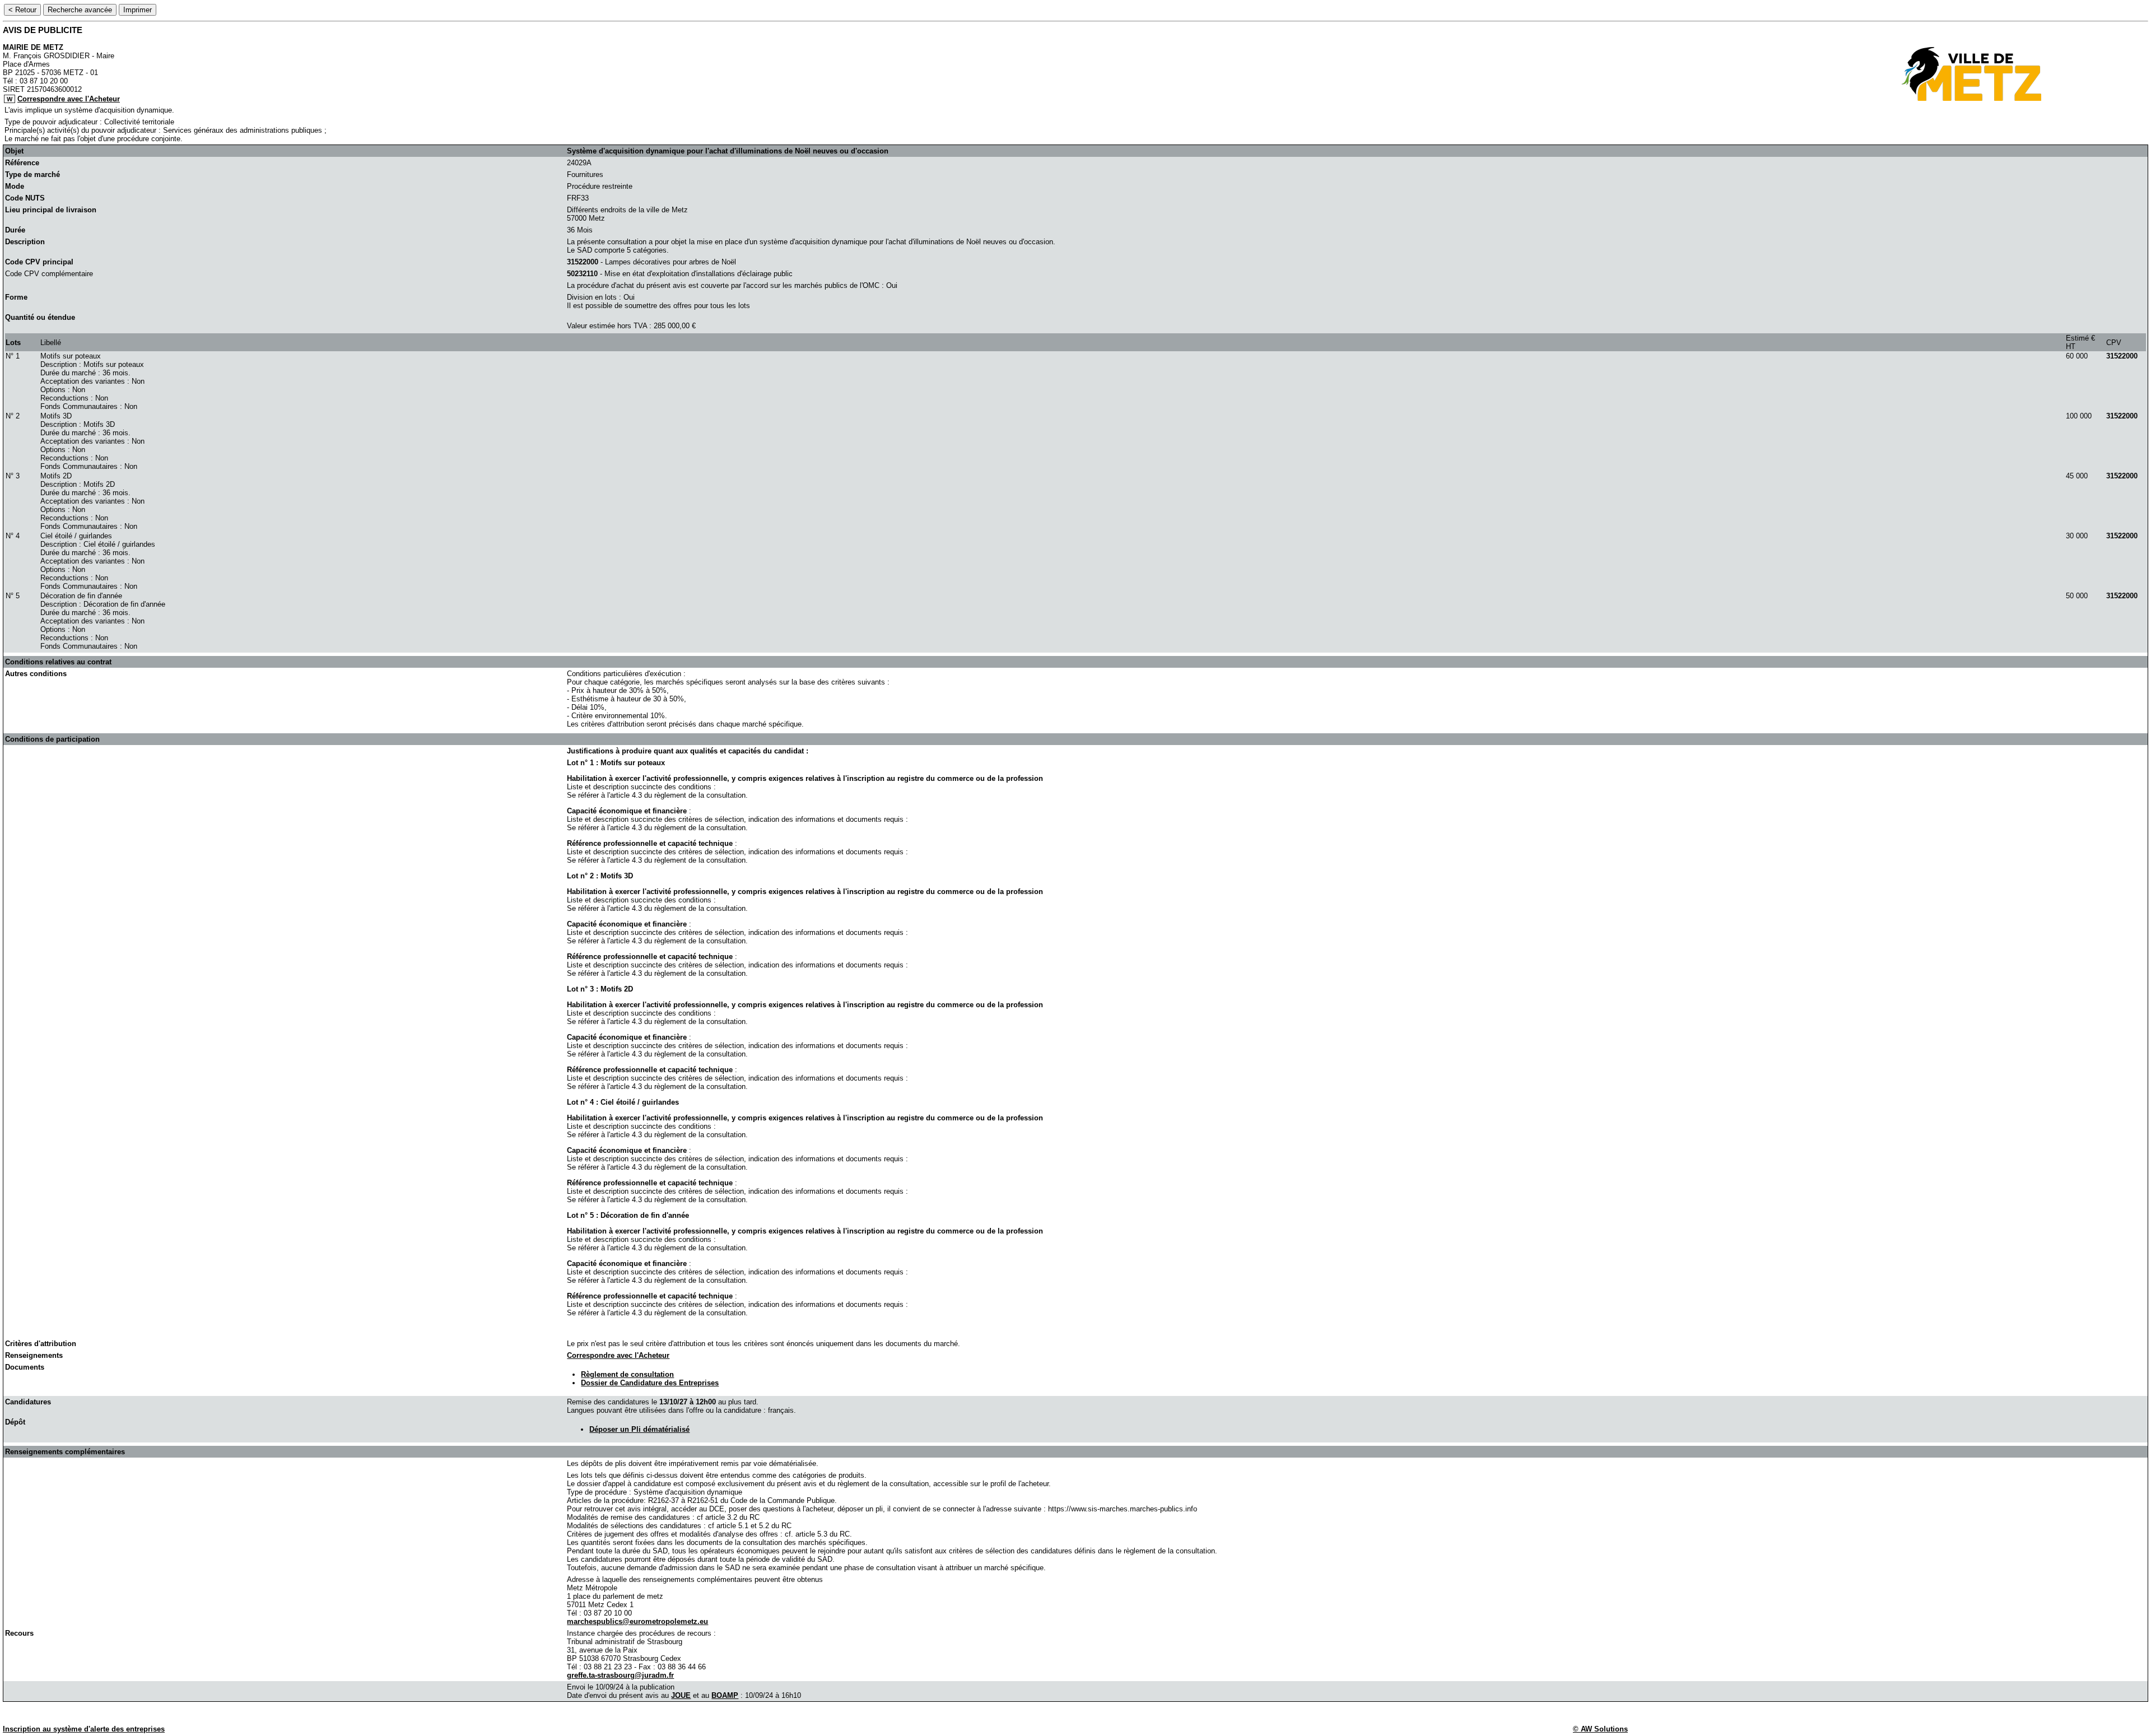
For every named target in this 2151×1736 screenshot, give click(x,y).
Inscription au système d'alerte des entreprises (84, 1729)
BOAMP (725, 1695)
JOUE (681, 1695)
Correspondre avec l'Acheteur (69, 99)
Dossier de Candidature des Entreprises (650, 1383)
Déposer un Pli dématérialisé (639, 1429)
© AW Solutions (1600, 1729)
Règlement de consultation (627, 1374)
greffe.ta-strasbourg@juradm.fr (620, 1675)
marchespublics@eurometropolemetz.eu (637, 1621)
